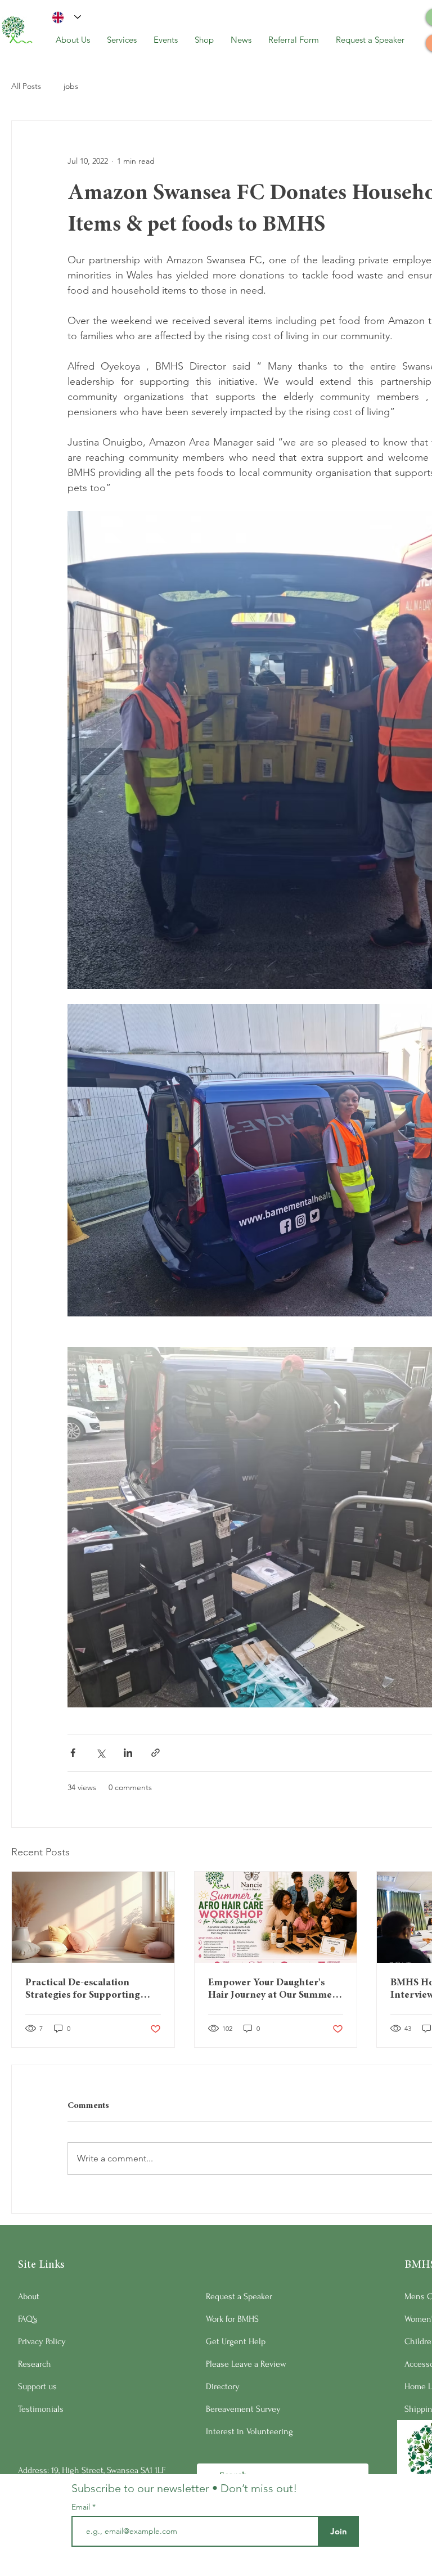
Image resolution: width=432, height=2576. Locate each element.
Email (82, 2507)
